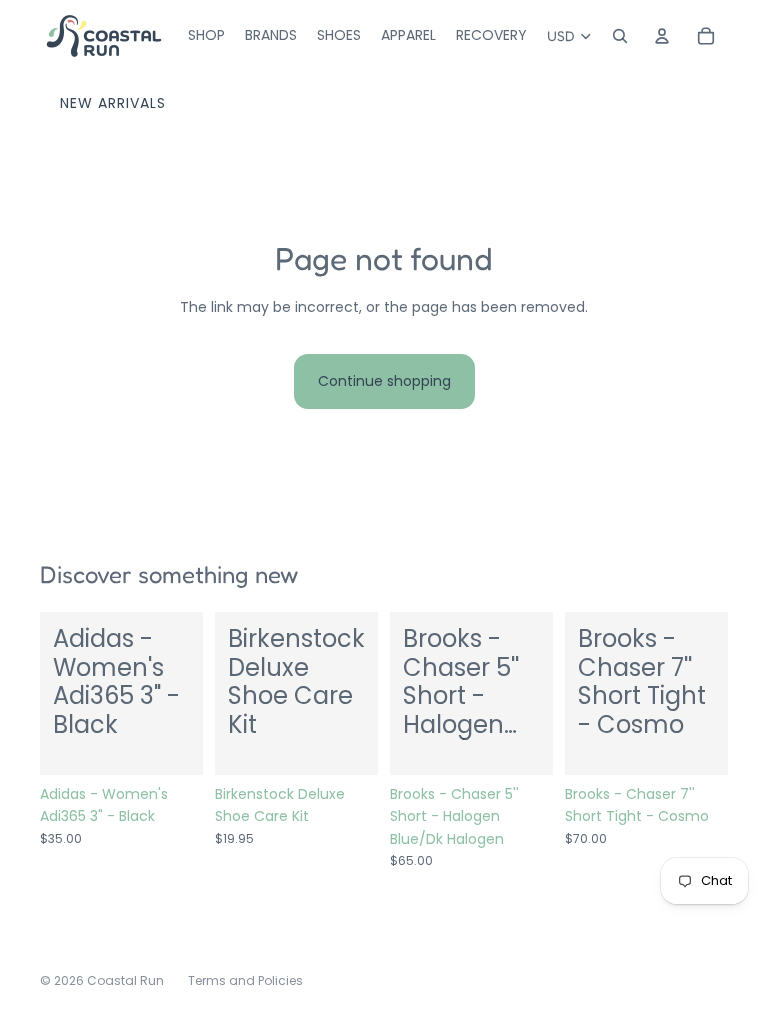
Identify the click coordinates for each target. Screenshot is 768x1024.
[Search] (620, 36)
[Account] (662, 36)
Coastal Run (125, 980)
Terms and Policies (245, 980)
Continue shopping (384, 381)
